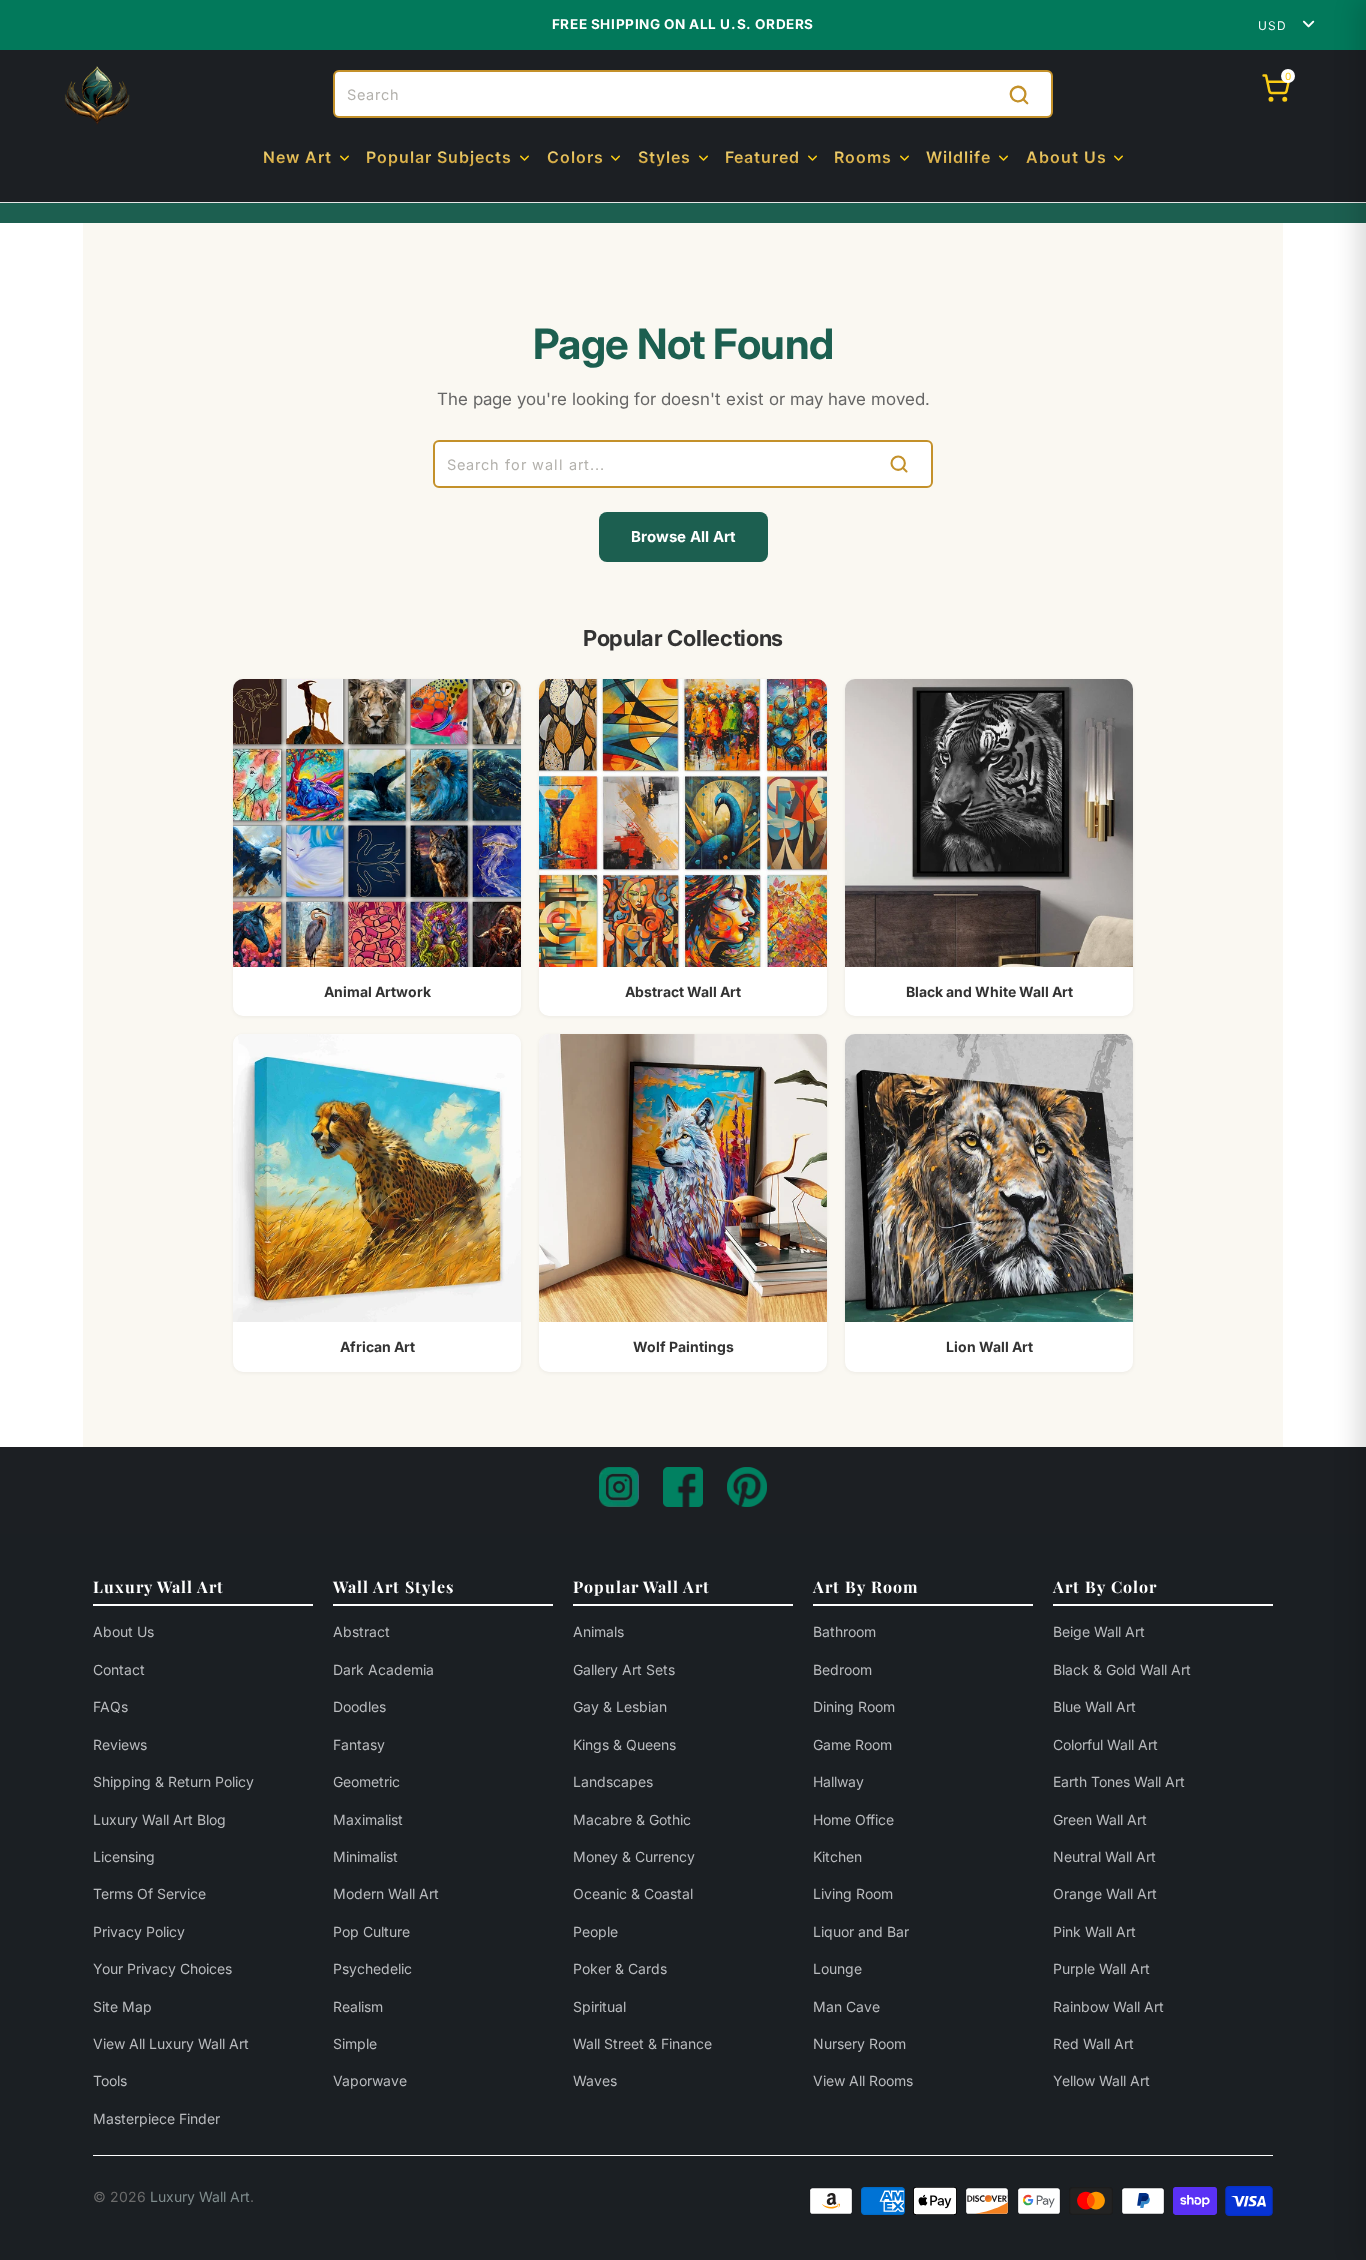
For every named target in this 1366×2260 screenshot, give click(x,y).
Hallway (838, 1781)
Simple (355, 2043)
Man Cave (846, 2006)
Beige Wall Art (1099, 1631)
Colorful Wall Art (1105, 1744)
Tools (110, 2080)
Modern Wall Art (386, 1893)
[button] (308, 159)
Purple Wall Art (1101, 1968)
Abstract (361, 1631)
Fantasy (359, 1744)
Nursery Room (859, 2043)
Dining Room (854, 1706)
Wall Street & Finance (642, 2043)
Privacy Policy (139, 1931)
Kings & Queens (624, 1744)
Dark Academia (383, 1669)
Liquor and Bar (861, 1931)
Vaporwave (370, 2080)
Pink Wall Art (1094, 1931)
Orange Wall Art (1105, 1893)
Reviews (120, 1744)
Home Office (853, 1819)
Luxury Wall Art (200, 2196)
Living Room (853, 1893)
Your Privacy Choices (162, 1968)
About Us (123, 1631)
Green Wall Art (1100, 1819)
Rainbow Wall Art (1108, 2006)
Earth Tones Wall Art (1119, 1781)
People (595, 1931)
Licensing (124, 1856)
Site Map (122, 2006)
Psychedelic (372, 1968)
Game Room (852, 1744)
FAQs (110, 1706)
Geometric (366, 1781)
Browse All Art (683, 536)
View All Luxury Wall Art (171, 2043)
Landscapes (613, 1781)
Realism (358, 2006)
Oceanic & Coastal (633, 1893)
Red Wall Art (1093, 2043)
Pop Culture (371, 1931)
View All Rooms (863, 2080)
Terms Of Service (149, 1893)
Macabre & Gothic (632, 1819)
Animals (598, 1631)
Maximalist (368, 1819)
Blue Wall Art (1094, 1706)
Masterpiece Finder (156, 2118)
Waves (595, 2080)
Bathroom (844, 1631)
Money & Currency (634, 1856)
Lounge (837, 1968)
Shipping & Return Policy (173, 1781)
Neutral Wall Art (1104, 1856)
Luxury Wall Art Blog (159, 1819)
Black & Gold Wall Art (1122, 1669)
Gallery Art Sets (624, 1669)
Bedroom (842, 1669)
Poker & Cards (620, 1968)
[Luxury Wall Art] (97, 95)
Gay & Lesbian (620, 1706)
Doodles (359, 1706)
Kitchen (837, 1856)
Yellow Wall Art (1101, 2080)
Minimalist (365, 1856)
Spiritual (599, 2006)
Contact (119, 1669)
